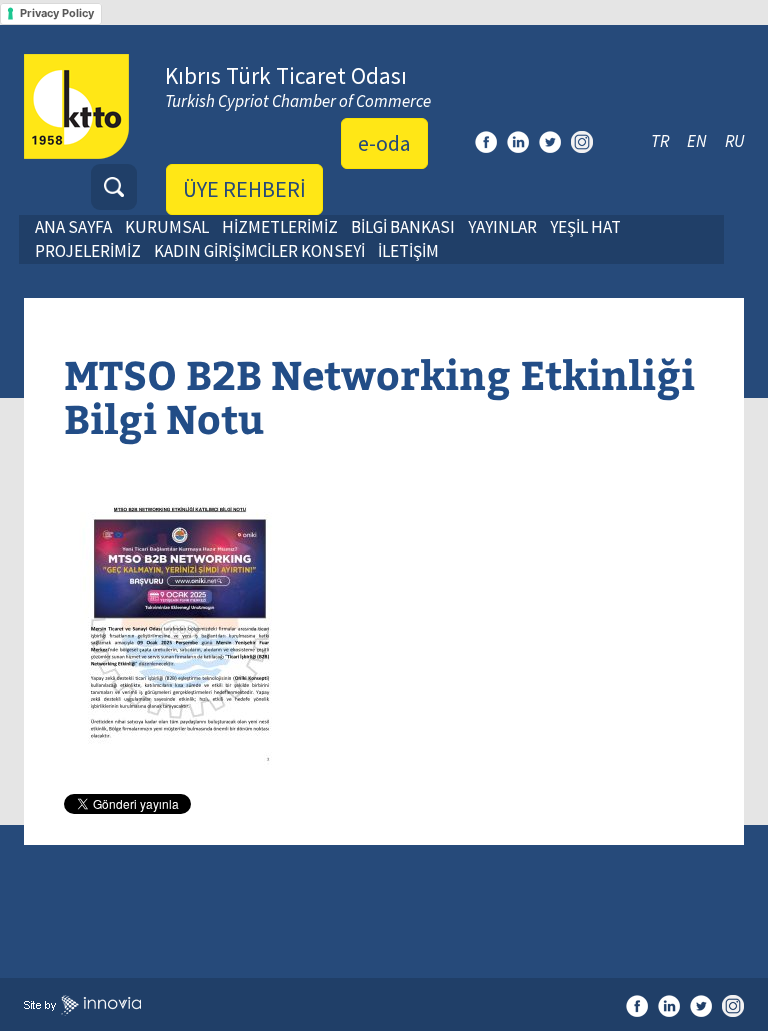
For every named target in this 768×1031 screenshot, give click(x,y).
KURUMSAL (167, 227)
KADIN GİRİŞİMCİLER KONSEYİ (259, 251)
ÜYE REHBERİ (244, 189)
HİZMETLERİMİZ (280, 227)
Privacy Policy (57, 13)
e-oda (384, 143)
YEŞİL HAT (585, 227)
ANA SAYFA (73, 227)
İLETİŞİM (408, 251)
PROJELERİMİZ (88, 251)
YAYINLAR (502, 227)
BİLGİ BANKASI (403, 227)
